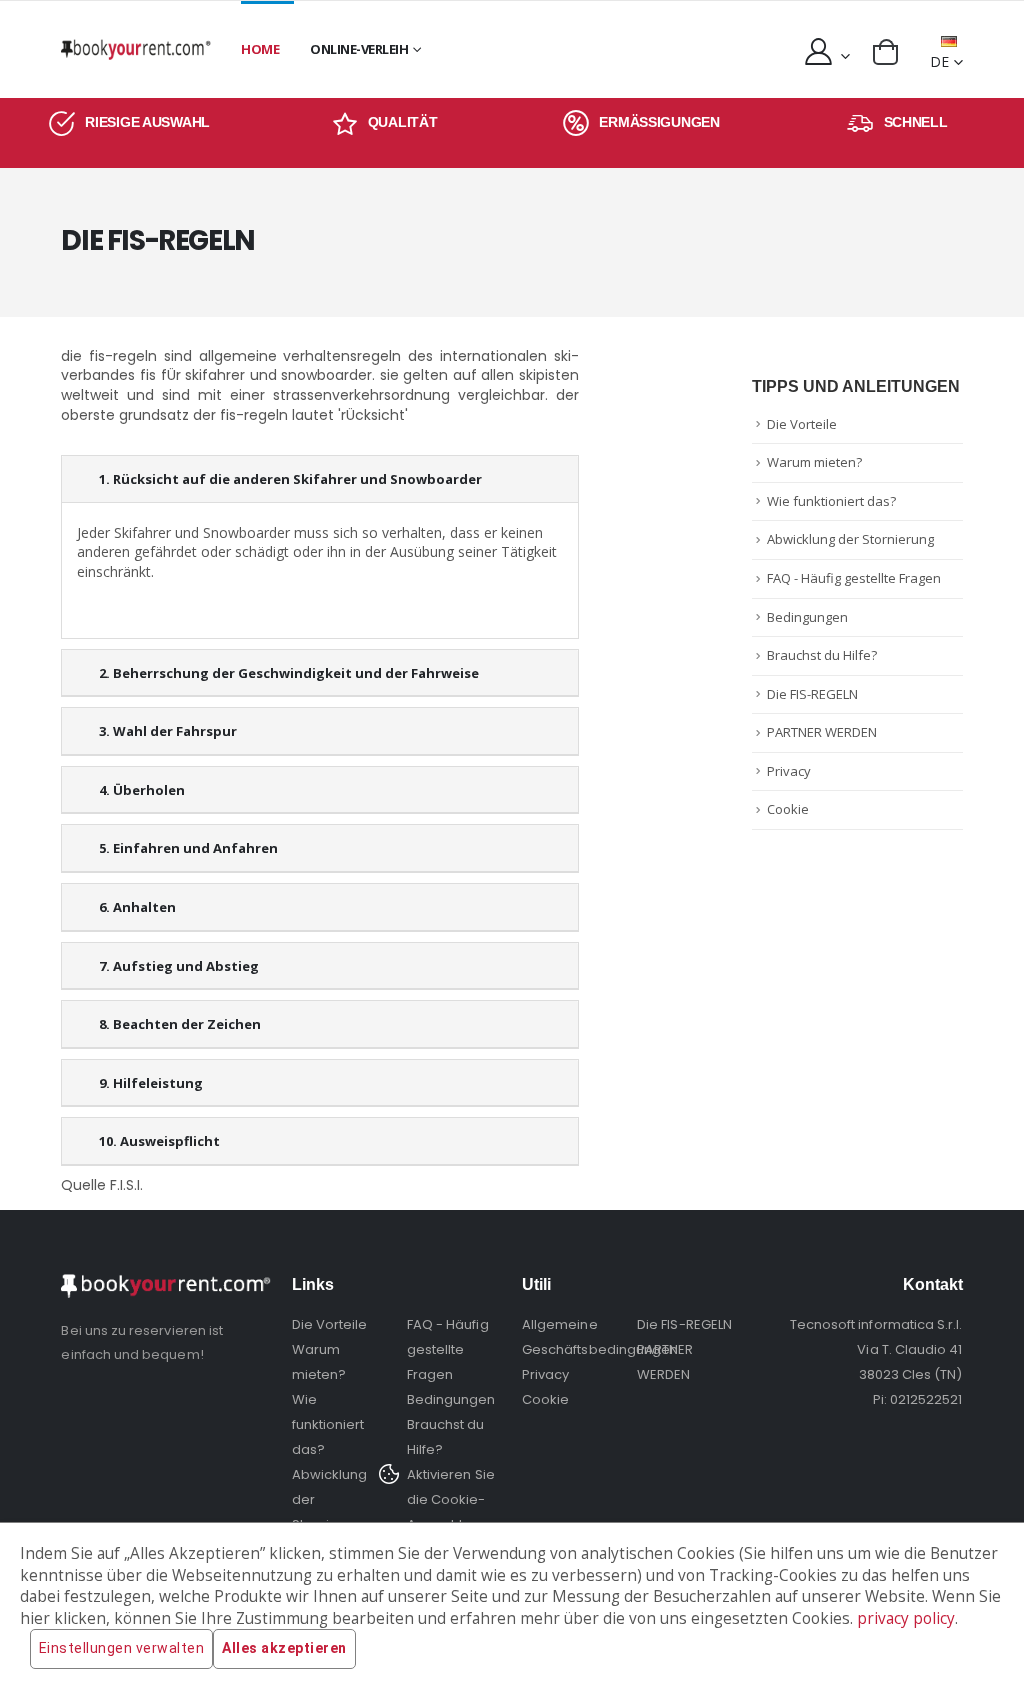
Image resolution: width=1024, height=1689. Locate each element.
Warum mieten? (814, 462)
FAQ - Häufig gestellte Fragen (854, 578)
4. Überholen (142, 790)
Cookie (788, 809)
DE (939, 61)
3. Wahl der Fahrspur (168, 731)
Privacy (789, 771)
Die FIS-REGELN (812, 694)
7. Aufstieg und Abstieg (179, 966)
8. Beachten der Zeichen (180, 1024)
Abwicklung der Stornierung (850, 539)
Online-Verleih (359, 49)
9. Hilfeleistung (151, 1083)
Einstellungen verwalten (122, 1648)
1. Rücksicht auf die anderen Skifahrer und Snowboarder (290, 479)
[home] (136, 49)
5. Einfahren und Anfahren (188, 848)
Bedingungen (807, 617)
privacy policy (906, 1618)
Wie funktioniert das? (831, 501)
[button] (885, 52)
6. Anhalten (137, 907)
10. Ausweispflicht (159, 1141)
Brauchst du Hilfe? (822, 655)
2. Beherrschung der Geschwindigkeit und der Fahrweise (289, 673)
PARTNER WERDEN (822, 732)
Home (260, 49)
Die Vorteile (802, 424)
